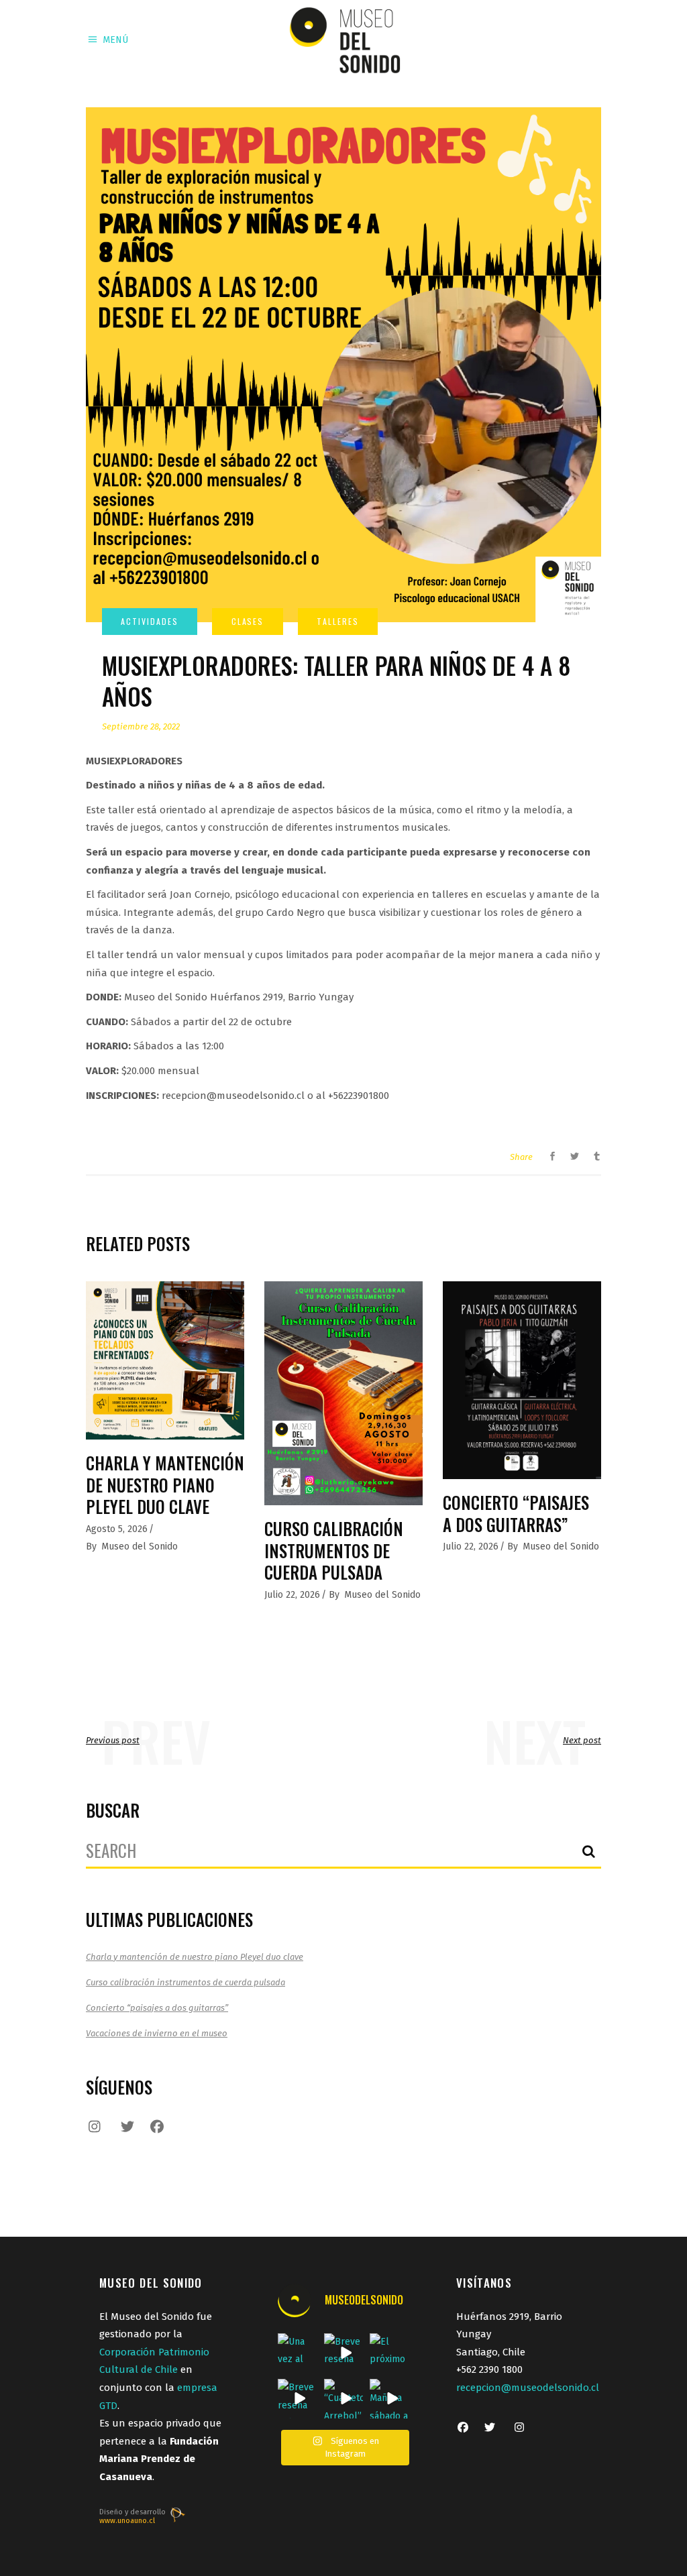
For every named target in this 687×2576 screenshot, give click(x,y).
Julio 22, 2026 (292, 1595)
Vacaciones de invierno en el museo (157, 2033)
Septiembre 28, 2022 (141, 726)
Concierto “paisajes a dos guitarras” (516, 1513)
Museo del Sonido (140, 1546)
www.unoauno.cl (127, 2521)
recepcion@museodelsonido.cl (528, 2388)
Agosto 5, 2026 (117, 1529)
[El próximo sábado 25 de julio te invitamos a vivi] (389, 2353)
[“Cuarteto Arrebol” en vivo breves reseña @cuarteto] (344, 2399)
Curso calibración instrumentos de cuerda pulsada (334, 1550)
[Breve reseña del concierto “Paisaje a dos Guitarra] (344, 2353)
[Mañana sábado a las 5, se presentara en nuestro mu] (389, 2399)
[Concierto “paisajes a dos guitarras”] (522, 1380)
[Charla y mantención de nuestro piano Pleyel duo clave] (165, 1360)
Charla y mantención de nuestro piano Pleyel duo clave (165, 1484)
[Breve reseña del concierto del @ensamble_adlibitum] (298, 2399)
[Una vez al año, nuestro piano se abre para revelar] (298, 2353)
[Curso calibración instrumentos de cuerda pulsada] (343, 1393)
